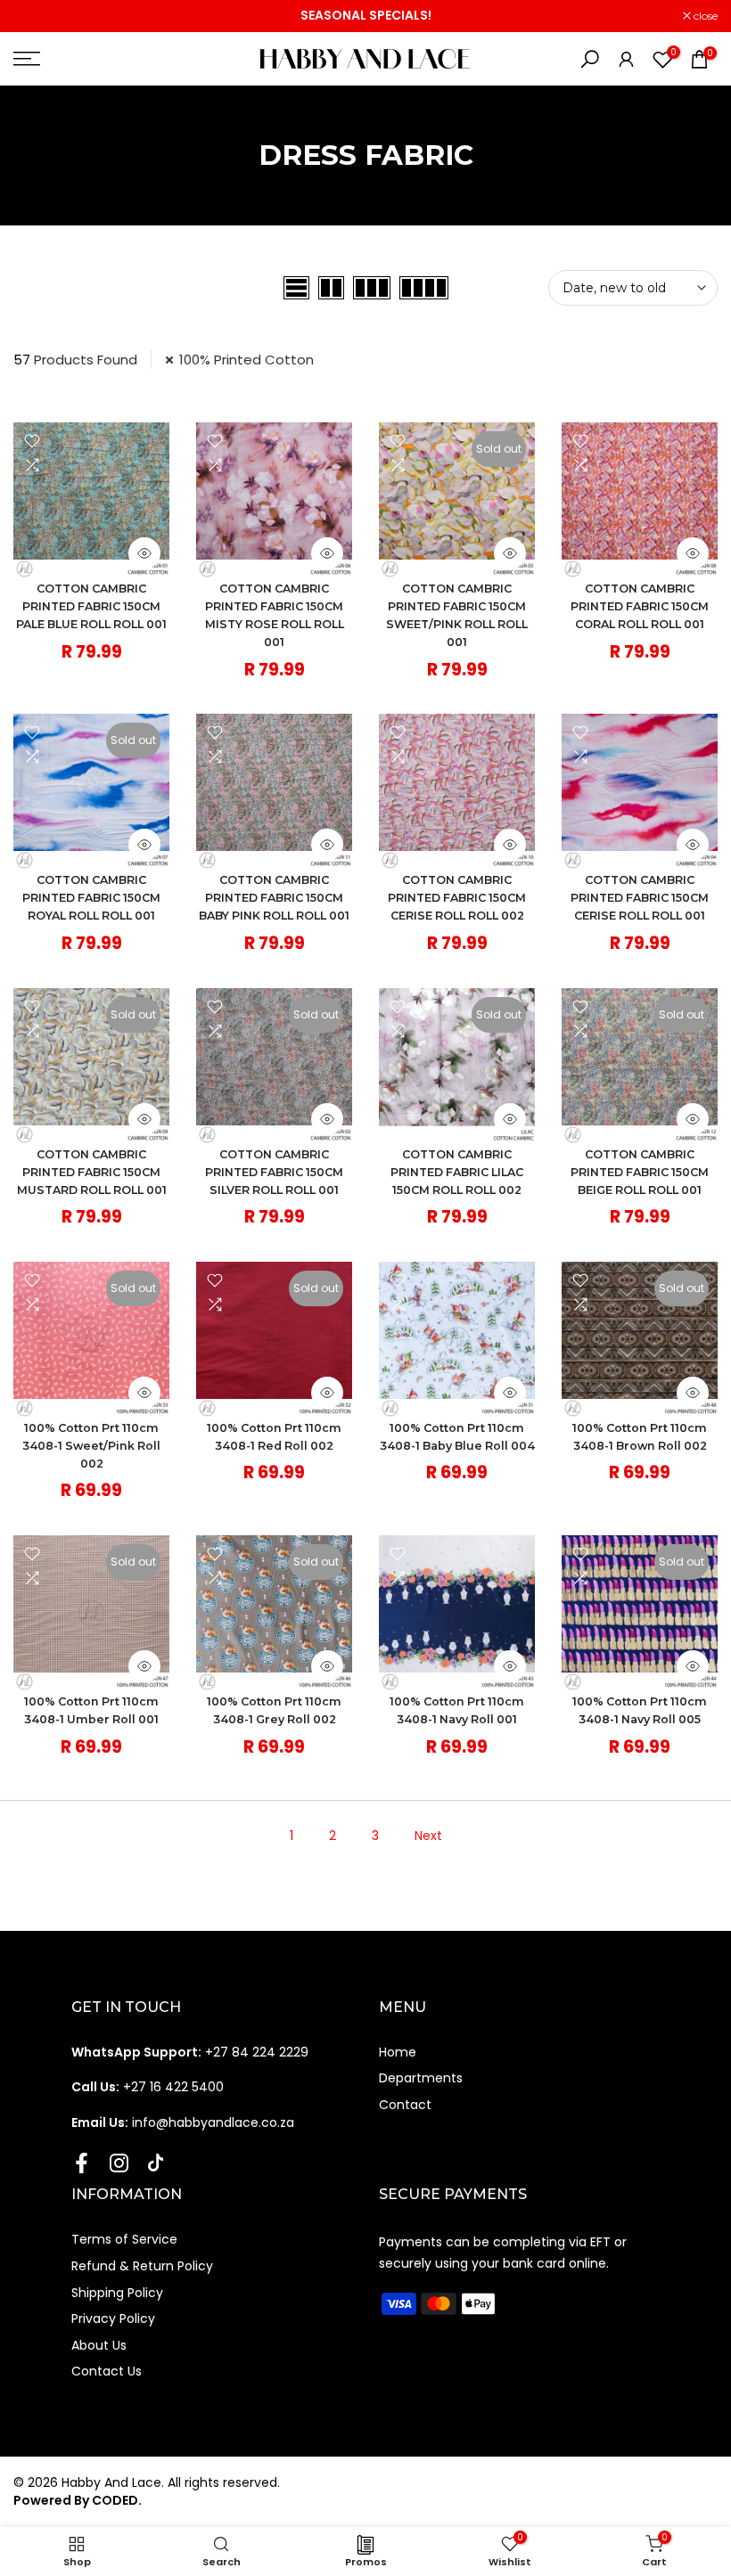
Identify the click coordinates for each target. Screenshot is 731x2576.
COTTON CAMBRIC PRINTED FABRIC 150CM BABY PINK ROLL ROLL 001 (274, 898)
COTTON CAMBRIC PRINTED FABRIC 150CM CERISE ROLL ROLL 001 (640, 898)
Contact (405, 2105)
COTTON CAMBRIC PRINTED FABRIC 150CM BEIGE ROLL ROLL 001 (640, 1172)
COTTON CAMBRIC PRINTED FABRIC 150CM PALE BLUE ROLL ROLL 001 (91, 606)
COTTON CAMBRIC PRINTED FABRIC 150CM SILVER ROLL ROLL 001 (274, 1172)
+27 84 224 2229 (190, 2052)
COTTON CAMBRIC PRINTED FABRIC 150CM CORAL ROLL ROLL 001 (640, 606)
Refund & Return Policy (142, 2266)
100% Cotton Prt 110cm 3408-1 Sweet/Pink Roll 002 (91, 1446)
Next (428, 1836)
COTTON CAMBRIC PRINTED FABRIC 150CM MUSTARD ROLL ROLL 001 (92, 1172)
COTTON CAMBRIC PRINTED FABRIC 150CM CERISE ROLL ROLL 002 (457, 898)
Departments (421, 2078)
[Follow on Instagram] (119, 2163)
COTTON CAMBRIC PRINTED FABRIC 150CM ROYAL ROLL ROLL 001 (91, 898)
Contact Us (107, 2371)
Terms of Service (124, 2239)
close (35, 16)
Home (398, 2052)
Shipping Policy (117, 2293)
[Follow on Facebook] (82, 2163)
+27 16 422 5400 (148, 2087)
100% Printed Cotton (246, 360)
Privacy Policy (113, 2318)
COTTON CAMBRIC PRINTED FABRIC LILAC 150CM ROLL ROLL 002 (457, 1172)
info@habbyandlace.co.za (183, 2122)
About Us (99, 2345)
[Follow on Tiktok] (156, 2163)
